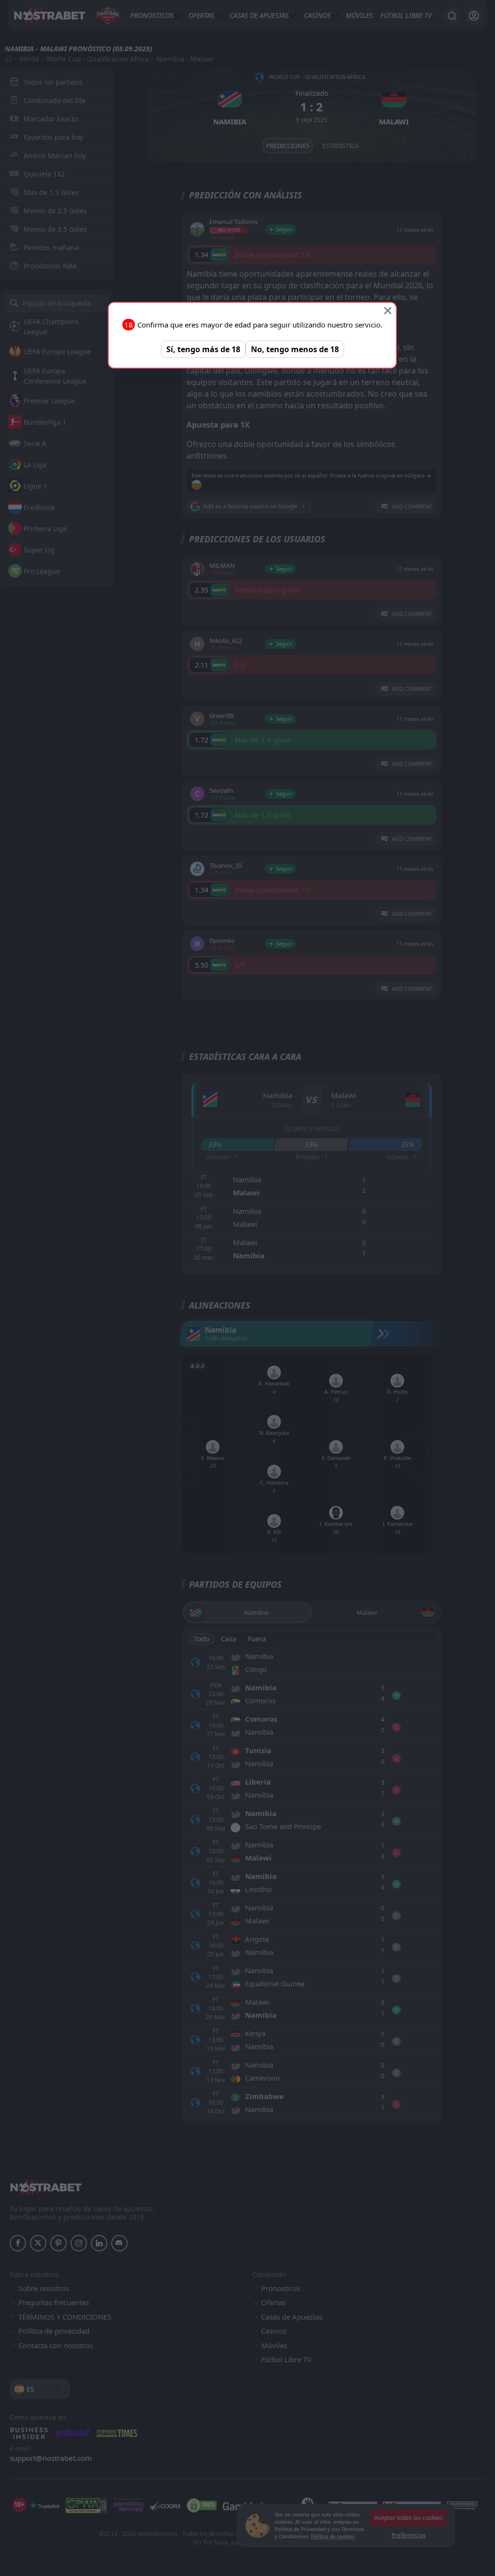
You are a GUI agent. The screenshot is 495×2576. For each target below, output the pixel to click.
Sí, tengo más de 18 (203, 349)
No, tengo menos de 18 (295, 349)
